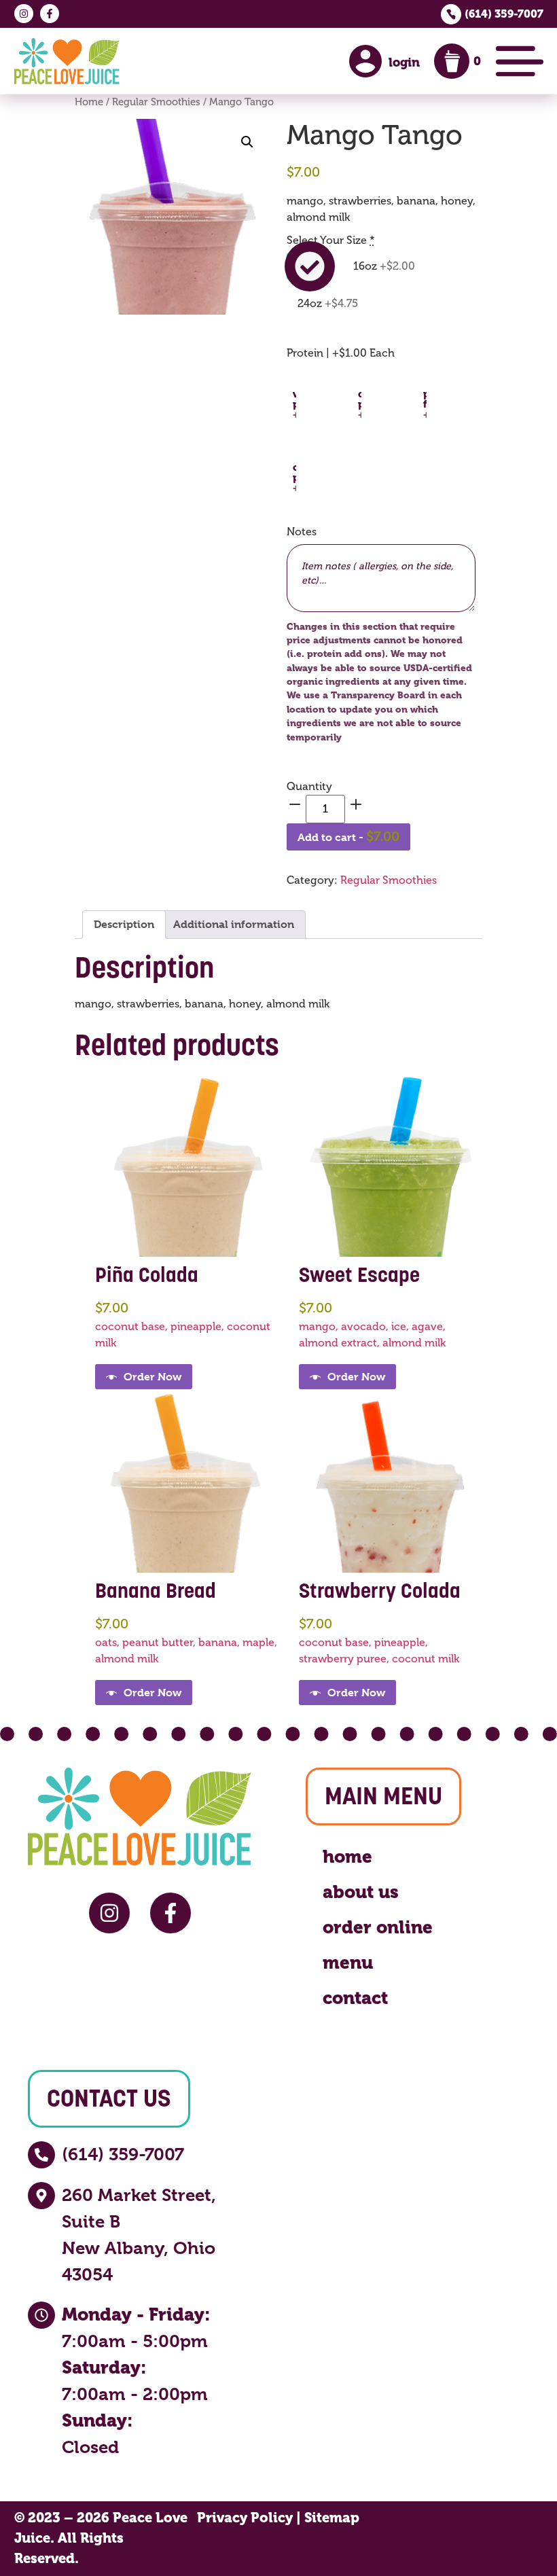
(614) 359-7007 (504, 14)
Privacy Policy (245, 2518)
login (404, 62)
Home (89, 102)
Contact (355, 1998)
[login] (365, 61)
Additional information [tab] (234, 924)
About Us (361, 1892)
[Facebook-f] (50, 14)
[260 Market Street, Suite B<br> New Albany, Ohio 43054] (41, 2196)
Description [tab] (124, 924)
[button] (247, 142)
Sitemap (332, 2518)
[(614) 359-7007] (41, 2155)
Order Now (152, 1377)
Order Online (378, 1927)
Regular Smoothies (156, 102)
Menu (348, 1963)
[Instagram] (24, 14)
